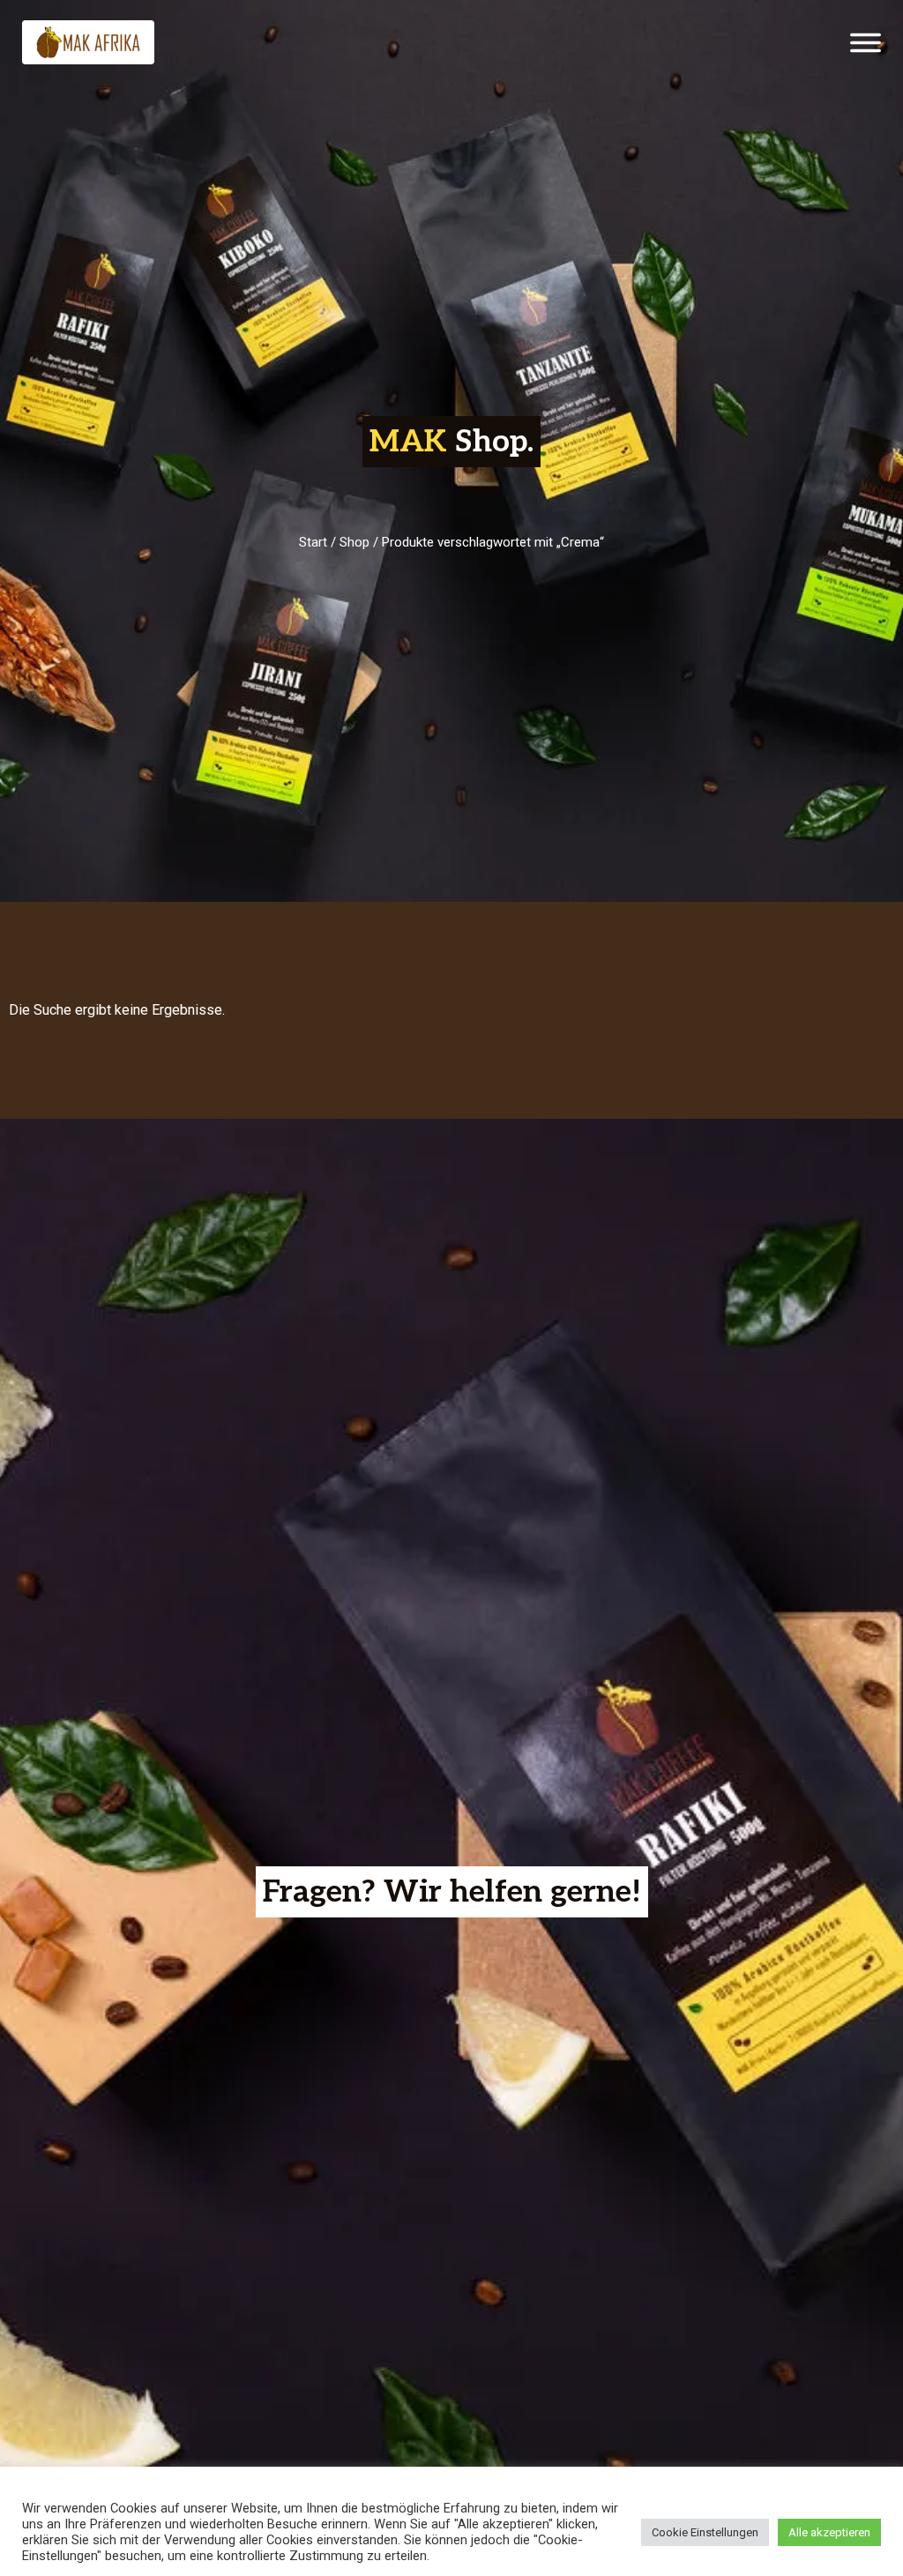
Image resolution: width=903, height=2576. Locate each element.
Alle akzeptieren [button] (829, 2532)
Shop (354, 542)
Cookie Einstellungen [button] (705, 2532)
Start (313, 542)
